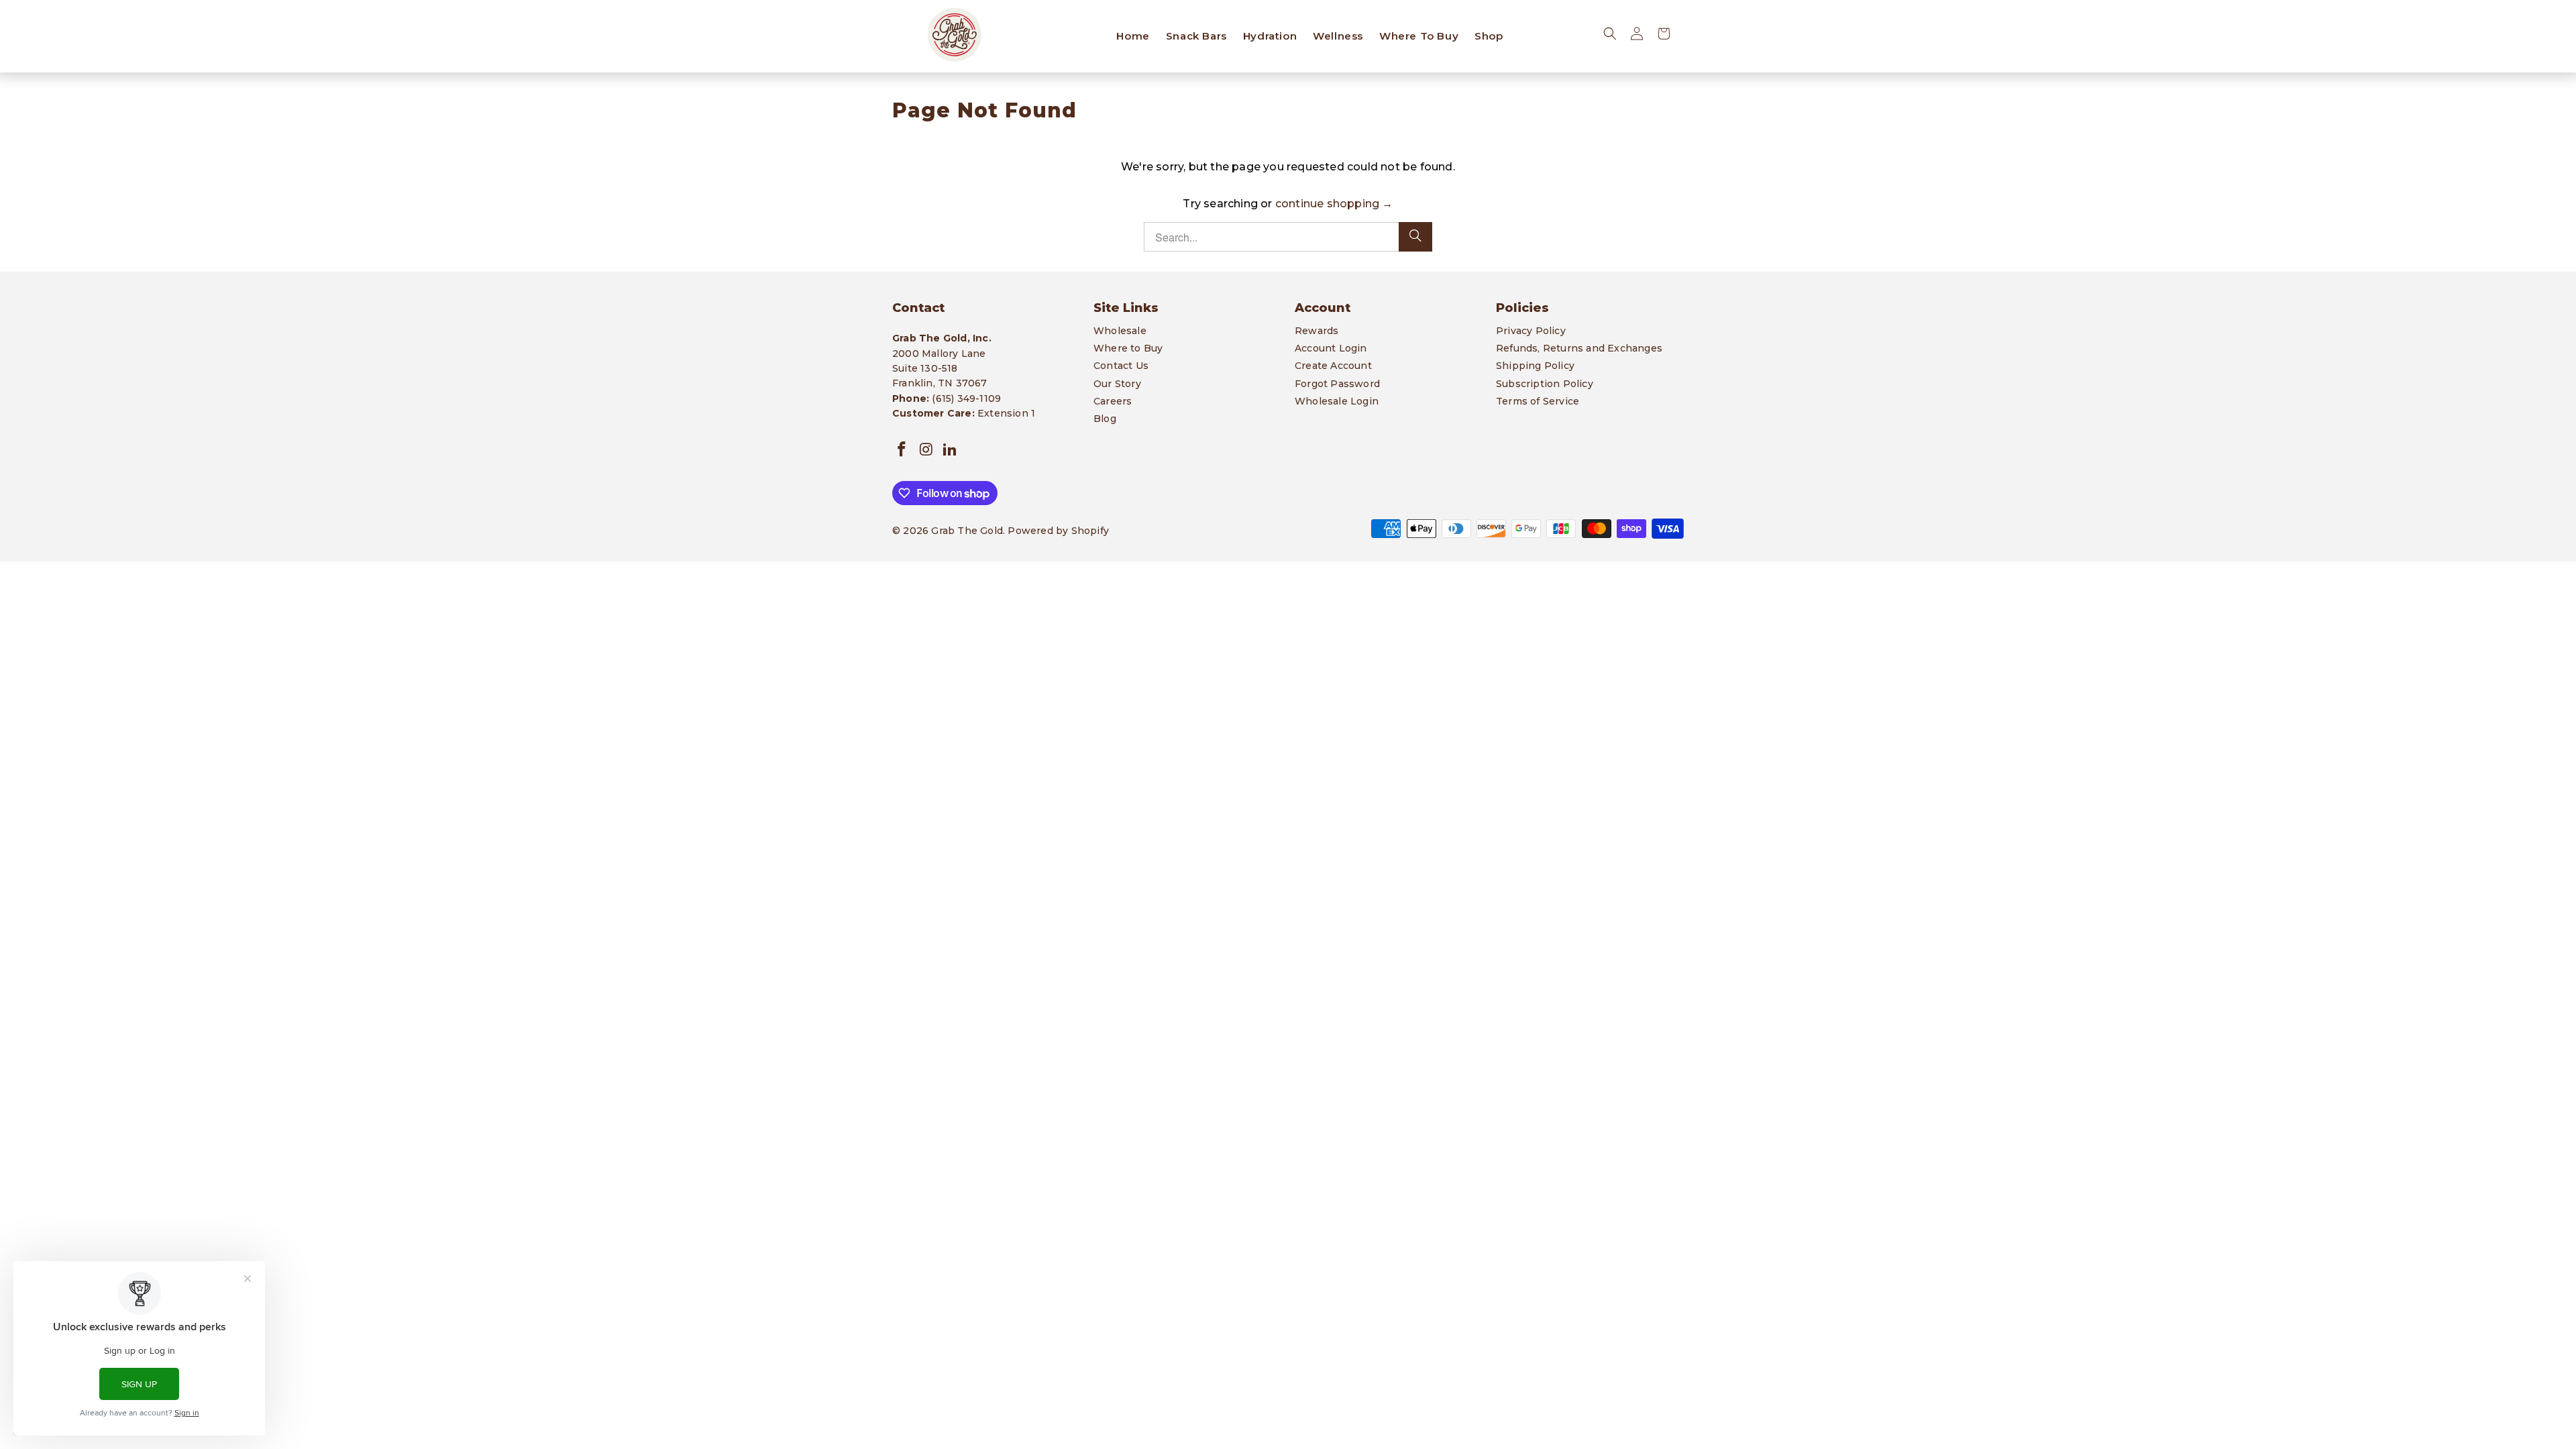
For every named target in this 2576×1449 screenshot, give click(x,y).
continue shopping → (1334, 204)
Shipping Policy (1535, 366)
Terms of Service (1538, 401)
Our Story (1117, 384)
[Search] (1415, 237)
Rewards (1317, 331)
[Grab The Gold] (954, 36)
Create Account (1333, 366)
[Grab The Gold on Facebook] (902, 450)
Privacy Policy (1531, 331)
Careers (1113, 401)
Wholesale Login (1337, 401)
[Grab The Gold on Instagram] (926, 450)
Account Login (1331, 348)
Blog (1105, 419)
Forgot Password (1337, 384)
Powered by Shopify (1058, 531)
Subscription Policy (1545, 384)
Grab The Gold (967, 531)
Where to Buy (1128, 348)
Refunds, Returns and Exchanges (1579, 348)
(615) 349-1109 (966, 398)
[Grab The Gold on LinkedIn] (951, 450)
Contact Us (1121, 366)
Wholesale (1120, 331)
